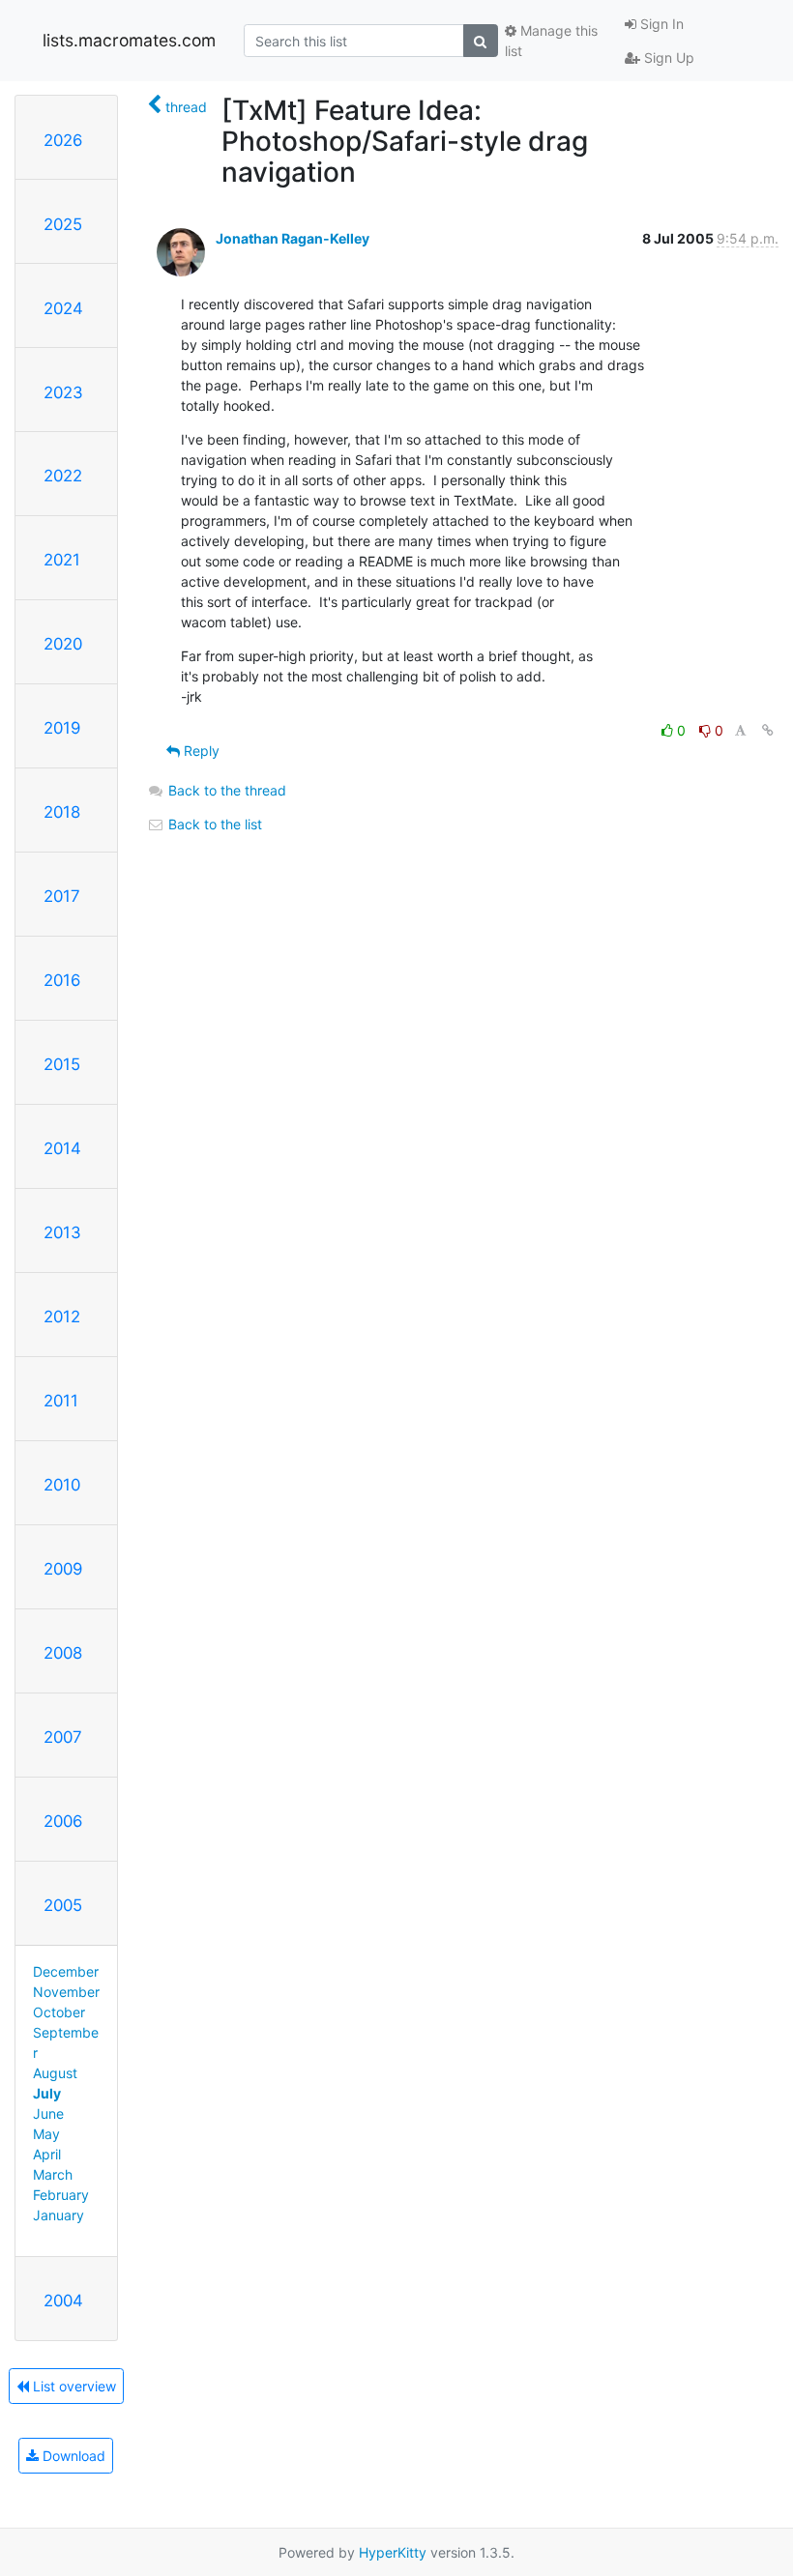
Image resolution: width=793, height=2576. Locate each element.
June (48, 2113)
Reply (200, 751)
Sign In (660, 24)
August (55, 2073)
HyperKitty (393, 2552)
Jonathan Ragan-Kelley (293, 238)
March (53, 2174)
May (46, 2134)
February (61, 2195)
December (66, 1971)
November (66, 1992)
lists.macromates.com (129, 40)
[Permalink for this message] (768, 730)
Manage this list (551, 41)
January (59, 2215)
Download (72, 2456)
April (47, 2154)
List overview (73, 2386)
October (59, 2012)
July (47, 2093)
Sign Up (667, 58)
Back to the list (213, 824)
